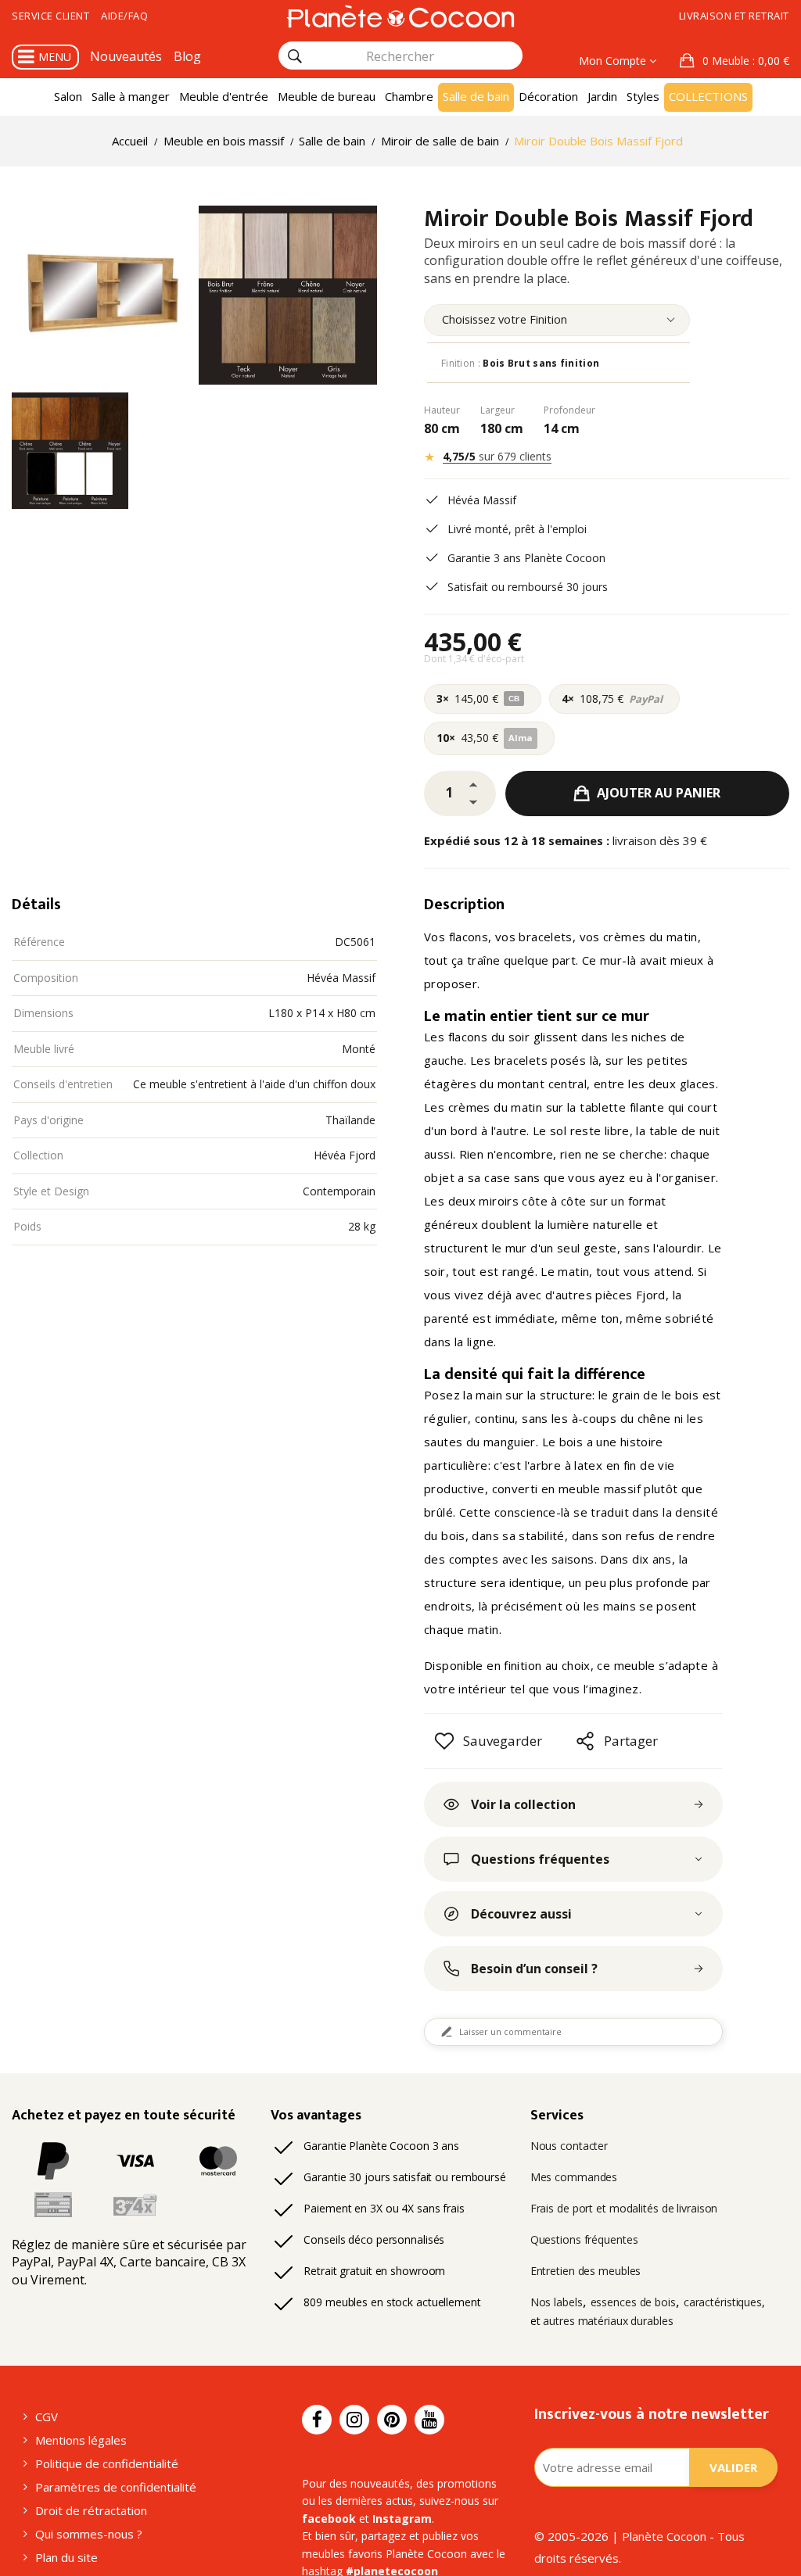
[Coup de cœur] (444, 1741)
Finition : (520, 363)
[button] (735, 61)
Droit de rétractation (91, 2510)
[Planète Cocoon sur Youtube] (429, 2420)
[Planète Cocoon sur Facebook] (317, 2420)
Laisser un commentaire (510, 2031)
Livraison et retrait (734, 16)
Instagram (402, 2519)
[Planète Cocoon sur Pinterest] (392, 2420)
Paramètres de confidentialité (116, 2487)
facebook (329, 2519)
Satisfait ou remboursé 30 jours (528, 587)
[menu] (557, 320)
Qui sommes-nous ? (89, 2534)
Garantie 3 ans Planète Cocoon (526, 558)
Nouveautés (126, 56)
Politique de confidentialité (107, 2463)
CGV (47, 2417)
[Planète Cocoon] (400, 16)
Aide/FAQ (124, 16)
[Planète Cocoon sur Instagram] (354, 2420)
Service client (50, 16)
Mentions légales (81, 2440)
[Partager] (585, 1741)
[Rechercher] (295, 56)
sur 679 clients (497, 456)
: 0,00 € (746, 61)
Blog (187, 56)
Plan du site (66, 2557)
